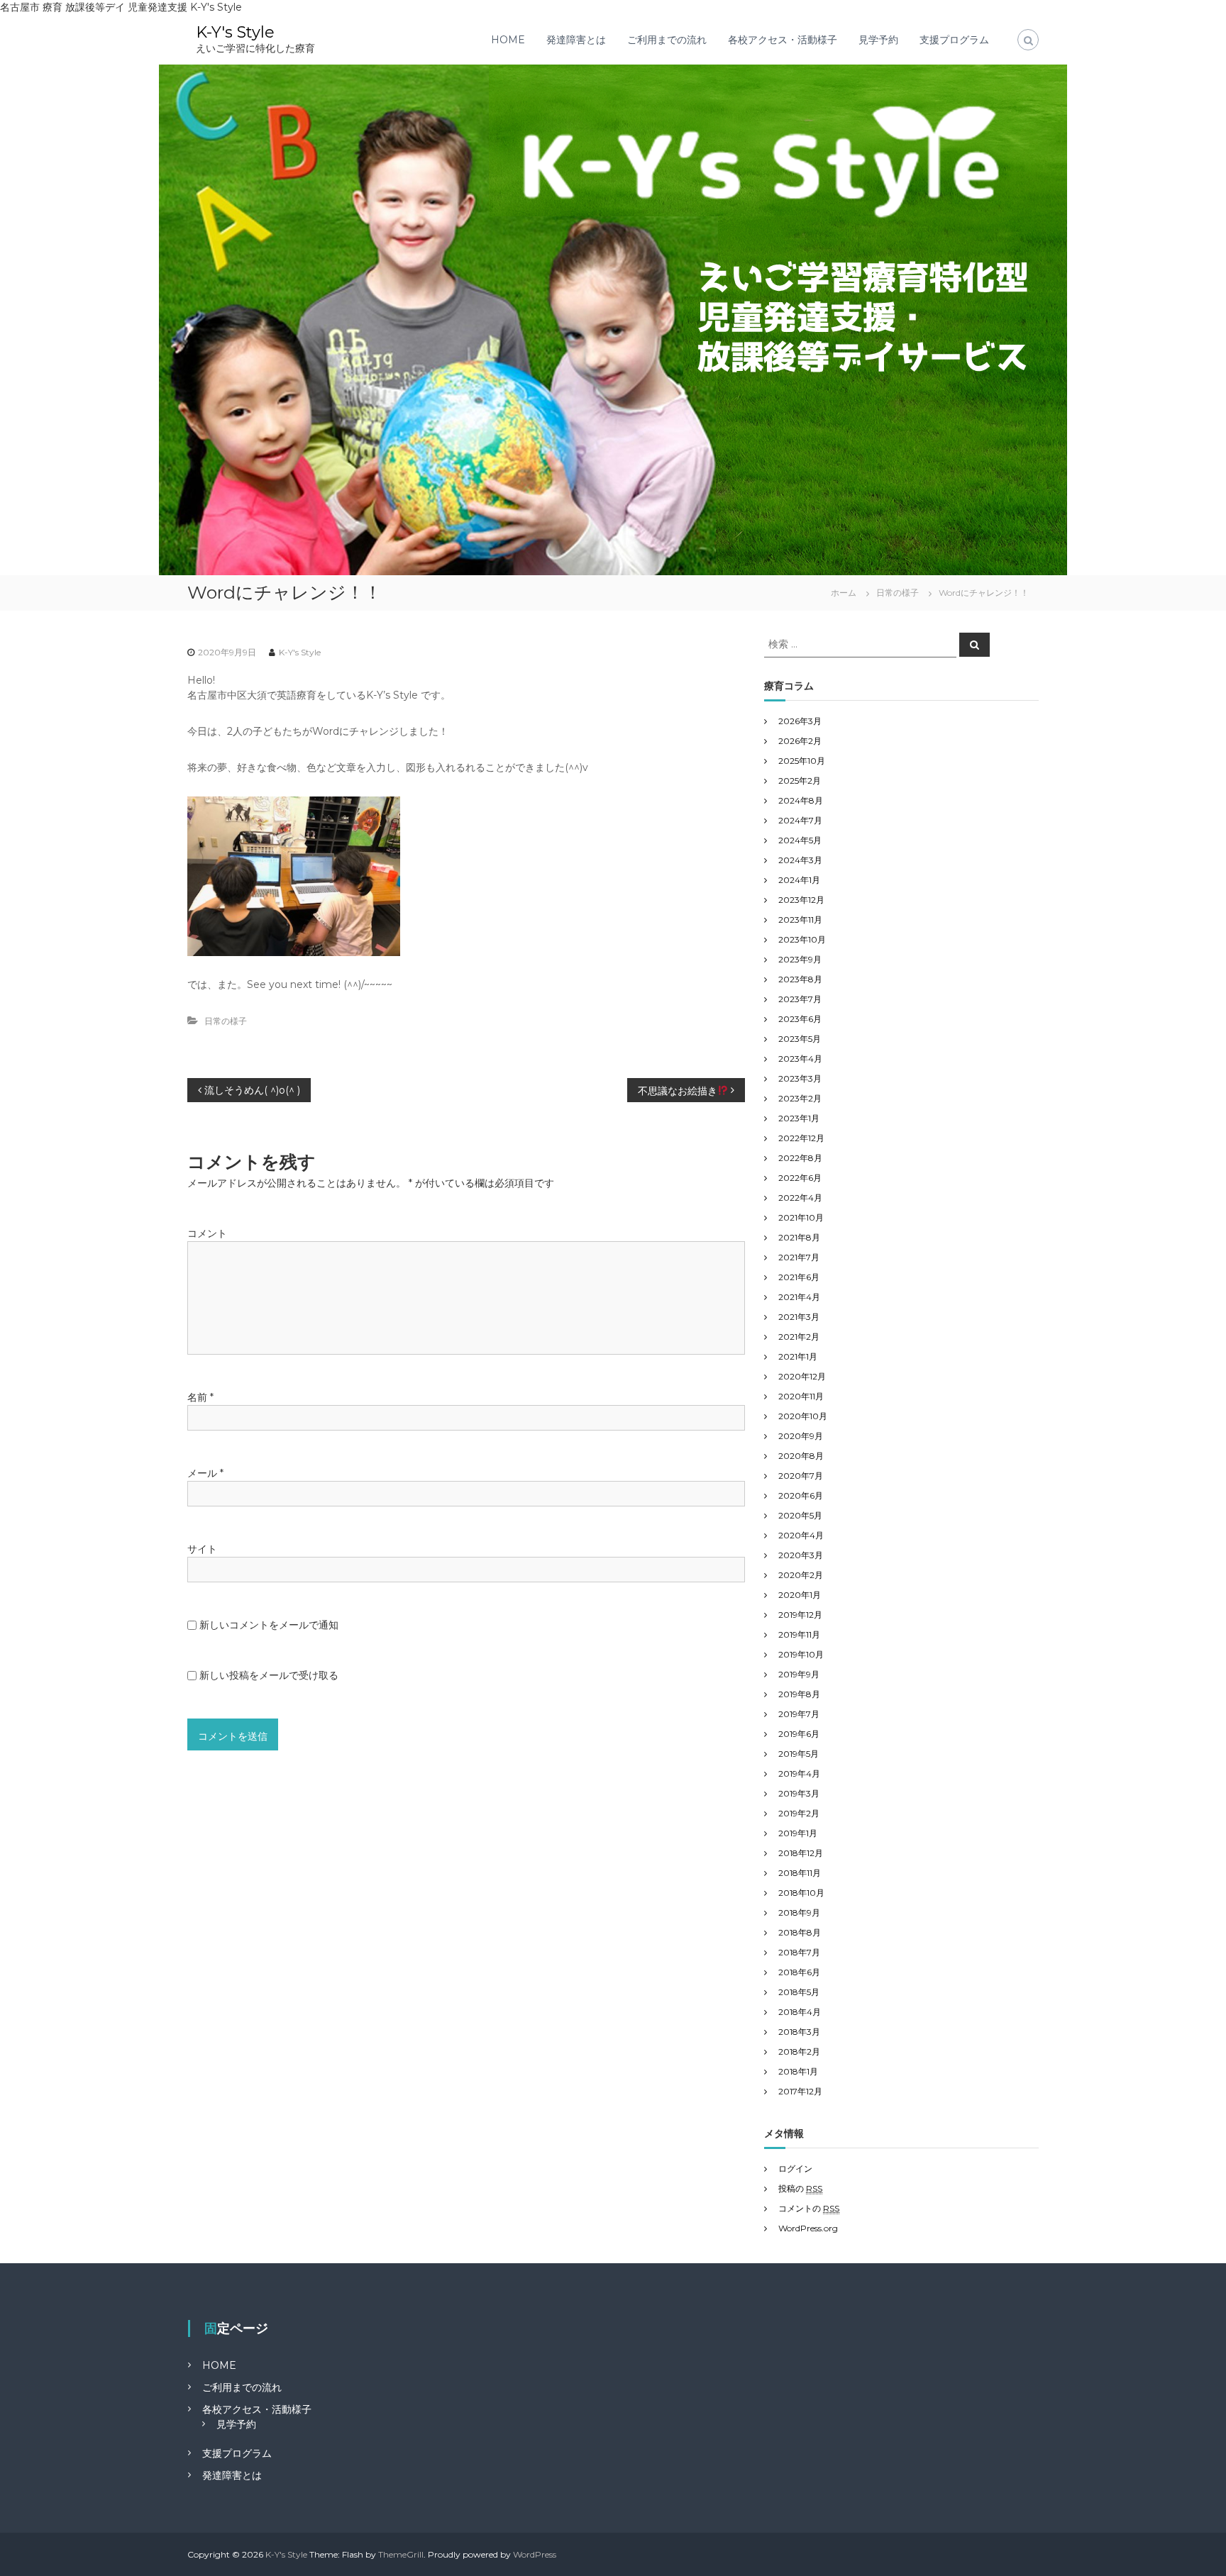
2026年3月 (800, 721)
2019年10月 (801, 1654)
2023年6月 (800, 1019)
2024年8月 (801, 800)
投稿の (800, 2188)
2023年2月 (800, 1098)
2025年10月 (802, 761)
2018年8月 (800, 1932)
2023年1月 (799, 1118)
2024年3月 (800, 860)
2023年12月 (801, 900)
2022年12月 (801, 1138)
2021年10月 (801, 1217)
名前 (200, 1397)
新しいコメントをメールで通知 (269, 1625)
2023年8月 (800, 979)
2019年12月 (800, 1615)
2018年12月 (801, 1853)
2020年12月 (802, 1376)
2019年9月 (799, 1674)
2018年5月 (799, 1992)
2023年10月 (802, 939)
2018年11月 (800, 1873)
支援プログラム (954, 40)
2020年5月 (800, 1515)
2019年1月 (798, 1833)
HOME (508, 40)
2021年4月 (799, 1297)
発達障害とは (576, 40)
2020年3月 (801, 1555)
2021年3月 (799, 1317)
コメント (207, 1233)
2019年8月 (799, 1694)
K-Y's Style (235, 32)
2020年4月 (801, 1535)
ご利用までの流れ (667, 40)
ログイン (795, 2169)
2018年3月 (799, 2032)
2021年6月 (799, 1277)
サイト (202, 1549)
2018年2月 (799, 2052)
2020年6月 (801, 1495)
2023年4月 (800, 1059)
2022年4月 (800, 1198)
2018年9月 (799, 1912)
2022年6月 (800, 1178)
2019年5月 (799, 1754)
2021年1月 (798, 1356)
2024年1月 (799, 880)
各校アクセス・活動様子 (783, 40)
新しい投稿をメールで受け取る (269, 1675)
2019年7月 (799, 1714)
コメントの (809, 2208)
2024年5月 (800, 840)
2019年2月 (799, 1813)
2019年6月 (799, 1734)
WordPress (535, 2554)
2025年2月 (800, 781)
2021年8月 (799, 1237)
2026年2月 (800, 741)
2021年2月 (799, 1337)
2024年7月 (800, 820)
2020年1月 (800, 1595)
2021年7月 (799, 1257)
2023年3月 (800, 1078)
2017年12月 (800, 2091)
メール (205, 1473)
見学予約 (878, 40)
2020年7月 (801, 1476)
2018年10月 (801, 1893)
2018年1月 (798, 2071)
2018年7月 (799, 1952)
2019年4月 (799, 1773)
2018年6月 (799, 1972)
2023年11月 (800, 920)
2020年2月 (801, 1575)
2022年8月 (800, 1158)
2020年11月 (801, 1396)
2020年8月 (801, 1456)
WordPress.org (808, 2228)
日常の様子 (898, 593)
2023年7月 (800, 999)
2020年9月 (801, 1436)
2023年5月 (800, 1039)
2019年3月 (799, 1793)
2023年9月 (800, 959)
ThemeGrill (401, 2554)
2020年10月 (803, 1416)
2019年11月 (799, 1634)
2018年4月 (800, 2012)
